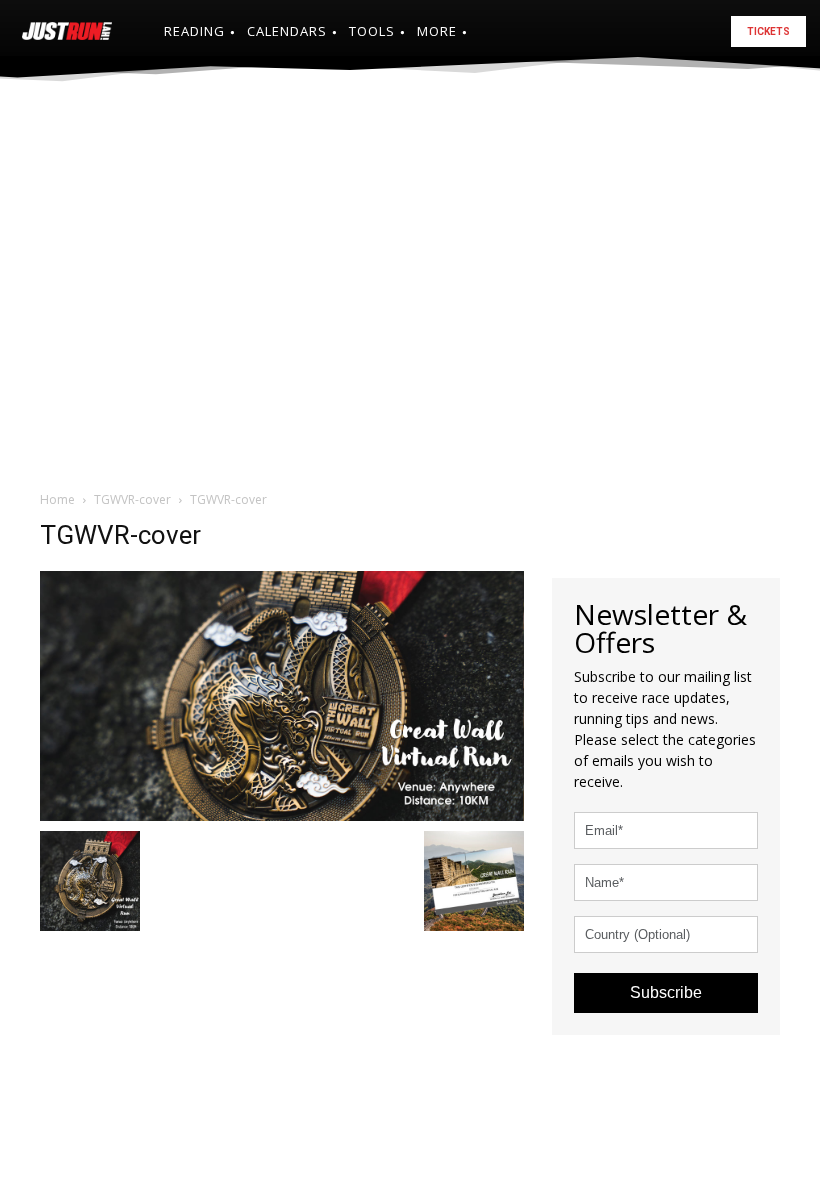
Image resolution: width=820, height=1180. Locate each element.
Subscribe (666, 992)
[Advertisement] (410, 254)
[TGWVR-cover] (282, 693)
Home (57, 499)
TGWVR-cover (132, 499)
